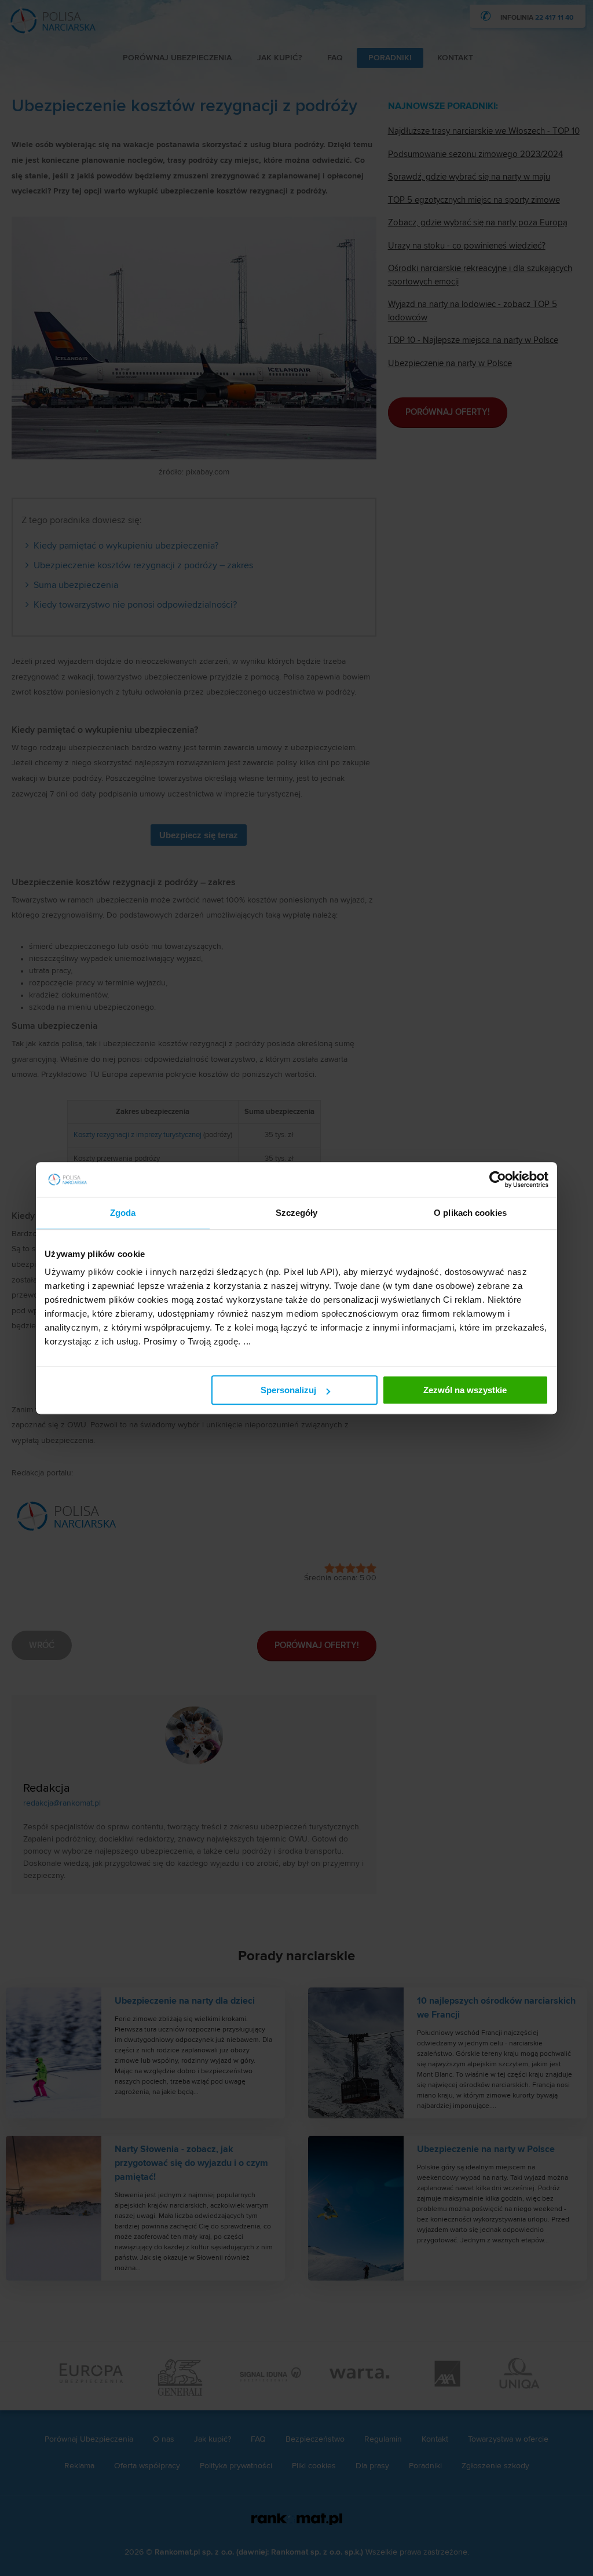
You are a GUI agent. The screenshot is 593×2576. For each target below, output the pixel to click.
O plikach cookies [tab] (470, 1213)
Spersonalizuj (288, 1390)
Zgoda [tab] (123, 1213)
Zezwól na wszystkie (465, 1390)
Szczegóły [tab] (297, 1213)
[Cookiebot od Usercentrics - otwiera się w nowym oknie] (498, 1179)
